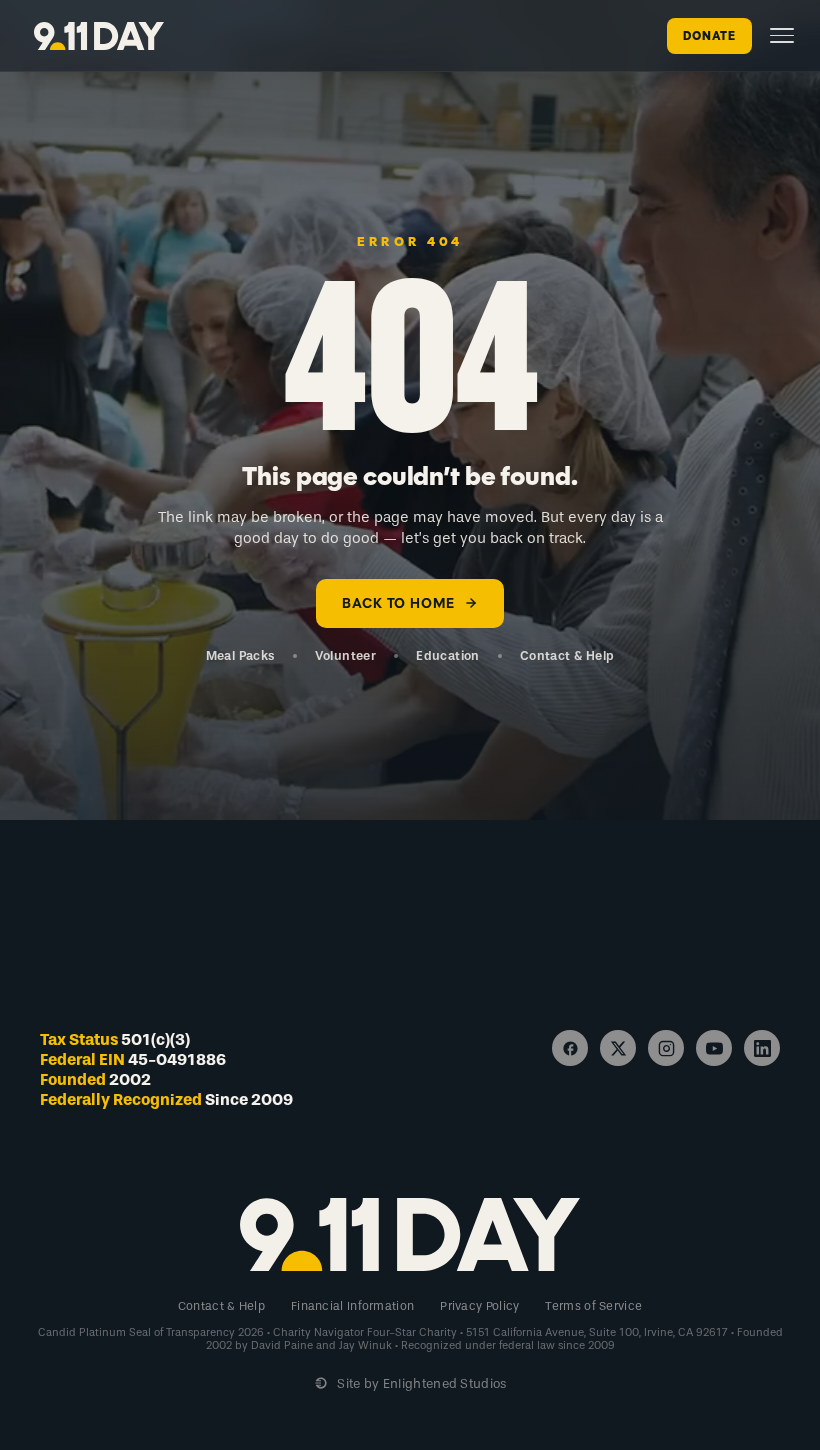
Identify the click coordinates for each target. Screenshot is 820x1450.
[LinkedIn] (762, 1048)
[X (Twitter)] (618, 1048)
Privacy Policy (479, 1306)
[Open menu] (782, 35)
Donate (709, 36)
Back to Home (398, 603)
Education (448, 655)
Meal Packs (240, 655)
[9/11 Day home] (99, 36)
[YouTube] (714, 1048)
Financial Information (352, 1306)
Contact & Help (567, 655)
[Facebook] (570, 1048)
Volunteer (346, 655)
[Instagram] (666, 1048)
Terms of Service (593, 1306)
